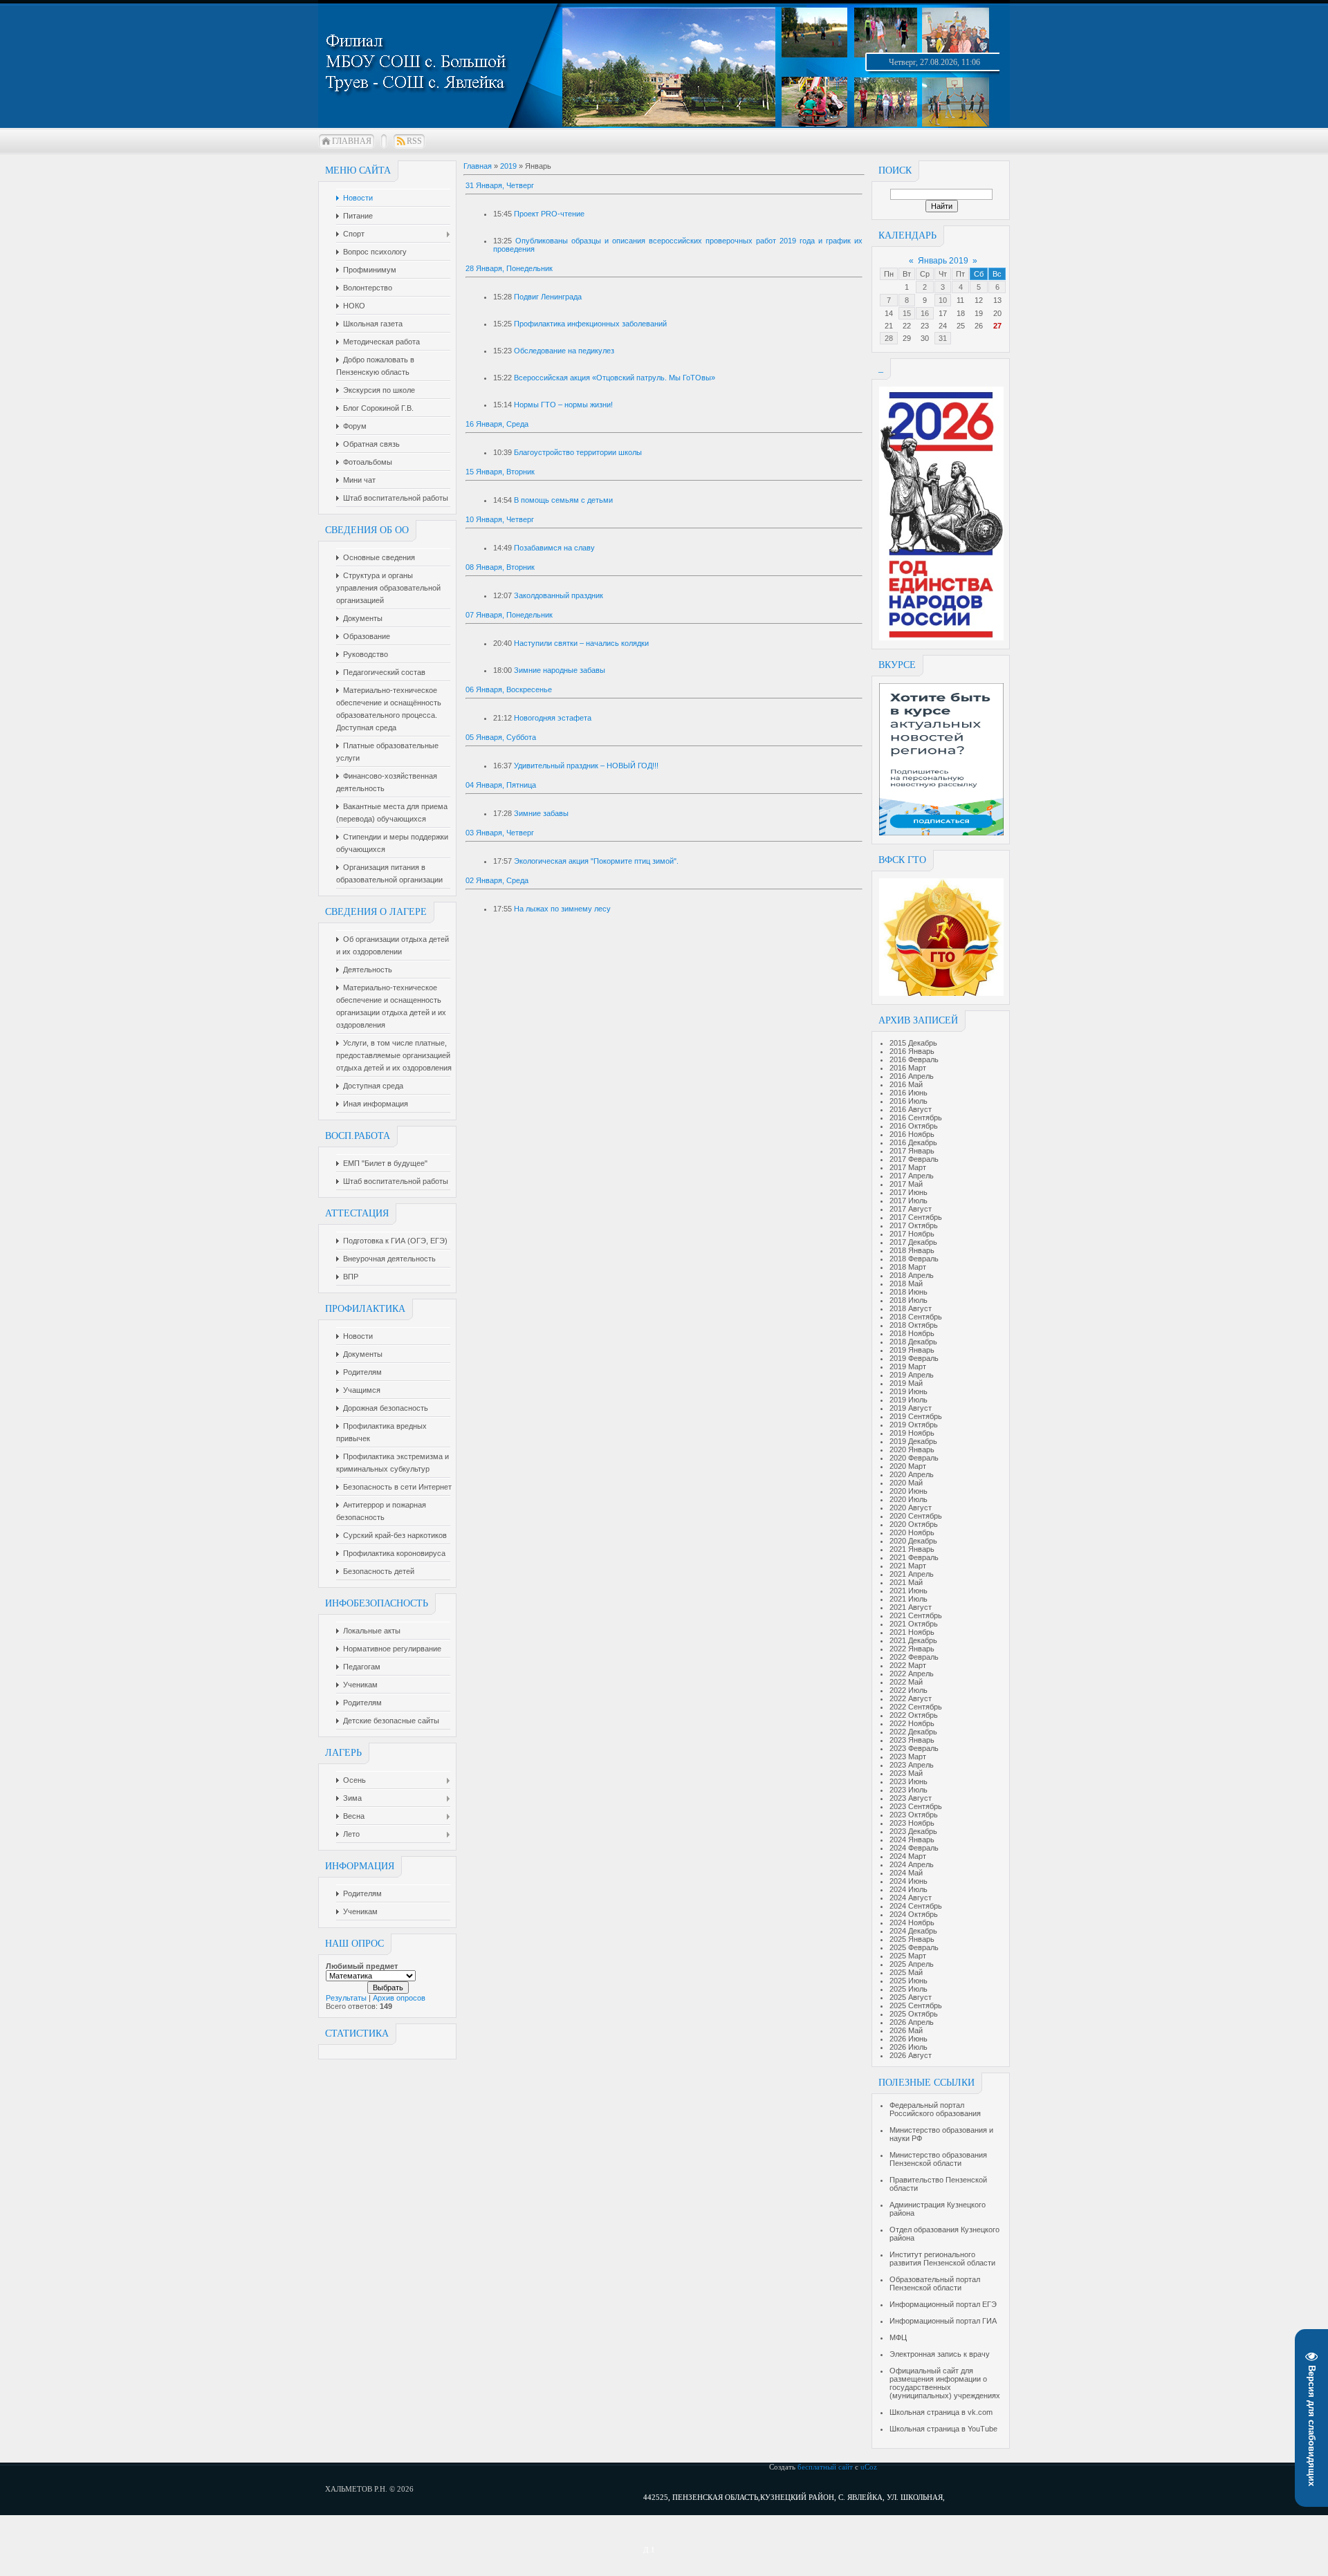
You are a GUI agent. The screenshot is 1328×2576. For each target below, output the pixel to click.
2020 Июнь (909, 1491)
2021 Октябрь (914, 1624)
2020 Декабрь (913, 1541)
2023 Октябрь (914, 1815)
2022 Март (908, 1665)
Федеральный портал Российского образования (935, 2109)
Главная (352, 141)
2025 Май (906, 1972)
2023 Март (908, 1757)
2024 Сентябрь (916, 1906)
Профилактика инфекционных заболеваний (590, 324)
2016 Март (908, 1068)
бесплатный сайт (825, 2467)
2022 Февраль (914, 1657)
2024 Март (908, 1856)
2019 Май (906, 1383)
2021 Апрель (912, 1574)
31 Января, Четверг (500, 185)
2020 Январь (912, 1449)
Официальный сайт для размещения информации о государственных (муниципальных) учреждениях (945, 2383)
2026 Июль (909, 2047)
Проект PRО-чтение (549, 214)
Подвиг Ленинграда (548, 297)
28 (889, 338)
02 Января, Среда (497, 880)
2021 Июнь (909, 1591)
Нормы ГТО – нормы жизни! (563, 405)
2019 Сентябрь (916, 1416)
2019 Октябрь (914, 1425)
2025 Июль (909, 1989)
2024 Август (911, 1898)
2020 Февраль (914, 1458)
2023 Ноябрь (912, 1823)
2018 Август (911, 1308)
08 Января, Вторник (500, 567)
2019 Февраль (914, 1358)
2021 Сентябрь (916, 1615)
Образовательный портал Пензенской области (935, 2283)
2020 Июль (909, 1499)
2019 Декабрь (913, 1441)
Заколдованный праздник (559, 595)
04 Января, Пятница (501, 785)
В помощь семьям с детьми (563, 500)
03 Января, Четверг (500, 833)
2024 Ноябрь (912, 1922)
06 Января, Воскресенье (509, 689)
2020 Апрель (912, 1474)
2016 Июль (909, 1101)
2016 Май (906, 1084)
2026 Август (911, 2055)
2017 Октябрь (914, 1225)
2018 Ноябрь (912, 1333)
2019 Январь (912, 1350)
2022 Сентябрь (916, 1707)
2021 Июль (909, 1599)
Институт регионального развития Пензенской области (942, 2259)
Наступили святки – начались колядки (581, 643)
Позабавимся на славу (554, 548)
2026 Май (906, 2030)
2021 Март (908, 1566)
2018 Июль (909, 1300)
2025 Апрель (912, 1964)
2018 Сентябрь (916, 1317)
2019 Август (911, 1408)
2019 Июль (909, 1400)
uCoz (869, 2467)
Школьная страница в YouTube (943, 2429)
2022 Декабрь (913, 1732)
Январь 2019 (943, 261)
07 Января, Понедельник (509, 615)
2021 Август (911, 1607)
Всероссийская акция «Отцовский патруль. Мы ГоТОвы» (615, 378)
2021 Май (906, 1582)
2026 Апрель (912, 2022)
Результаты (346, 1998)
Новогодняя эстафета (553, 718)
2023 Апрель (912, 1765)
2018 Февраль (914, 1259)
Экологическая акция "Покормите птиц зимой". (596, 861)
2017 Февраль (914, 1159)
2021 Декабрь (913, 1640)
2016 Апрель (912, 1076)
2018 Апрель (912, 1275)
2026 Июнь (909, 2039)
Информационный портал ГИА (943, 2321)
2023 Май (906, 1773)
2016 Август (911, 1109)
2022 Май (906, 1682)
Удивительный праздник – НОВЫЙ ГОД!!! (586, 766)
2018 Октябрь (914, 1325)
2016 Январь (912, 1051)
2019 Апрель (912, 1375)
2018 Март (908, 1267)
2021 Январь (912, 1549)
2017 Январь (912, 1151)
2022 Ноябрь (912, 1723)
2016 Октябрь (914, 1126)
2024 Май (906, 1873)
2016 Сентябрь (916, 1118)
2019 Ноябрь (912, 1433)
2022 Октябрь (914, 1715)
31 (943, 338)
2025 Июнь (909, 1981)
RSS (414, 141)
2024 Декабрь (913, 1931)
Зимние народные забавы (560, 670)
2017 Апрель (912, 1176)
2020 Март (908, 1466)
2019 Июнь (909, 1391)
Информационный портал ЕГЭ (943, 2304)
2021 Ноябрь (912, 1632)
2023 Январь (912, 1740)
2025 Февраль (914, 1947)
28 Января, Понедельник (509, 268)
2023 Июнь (909, 1781)
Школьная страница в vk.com (941, 2412)
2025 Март (908, 1956)
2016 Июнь (909, 1093)
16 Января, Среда (497, 424)
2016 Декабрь (913, 1142)
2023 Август (911, 1798)
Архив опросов (399, 1998)
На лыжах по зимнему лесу (562, 909)
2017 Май (906, 1184)
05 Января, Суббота (501, 737)
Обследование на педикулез (564, 351)
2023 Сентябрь (916, 1806)
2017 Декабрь (913, 1242)
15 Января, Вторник (500, 472)
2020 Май (906, 1483)
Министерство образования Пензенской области (938, 2159)
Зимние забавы (541, 813)
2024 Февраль (914, 1848)
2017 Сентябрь (916, 1217)
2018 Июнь (909, 1292)
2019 (508, 166)
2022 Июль (909, 1690)
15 (907, 313)
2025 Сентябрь (916, 2005)
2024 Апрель (912, 1864)
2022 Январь (912, 1649)
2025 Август (911, 1997)
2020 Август (911, 1508)
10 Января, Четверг (500, 519)
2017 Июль (909, 1201)
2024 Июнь (909, 1881)
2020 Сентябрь (916, 1516)
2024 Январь (912, 1840)
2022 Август (911, 1698)
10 (943, 300)
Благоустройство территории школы (578, 452)
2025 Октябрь (914, 2014)
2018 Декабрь (913, 1342)
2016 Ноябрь (912, 1134)
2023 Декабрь (913, 1831)
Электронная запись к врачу (940, 2354)
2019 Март (908, 1366)
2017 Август (911, 1209)
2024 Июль (909, 1889)
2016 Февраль (914, 1059)
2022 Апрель (912, 1674)
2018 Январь (912, 1250)
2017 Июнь (909, 1192)
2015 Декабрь (913, 1043)
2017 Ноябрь (912, 1234)
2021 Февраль (914, 1557)
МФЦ (898, 2337)
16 (925, 313)
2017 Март (908, 1167)
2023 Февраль (914, 1748)
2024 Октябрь (914, 1914)
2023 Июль (909, 1790)
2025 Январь (912, 1939)
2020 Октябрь (914, 1524)
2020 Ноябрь (912, 1532)
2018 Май (906, 1284)
